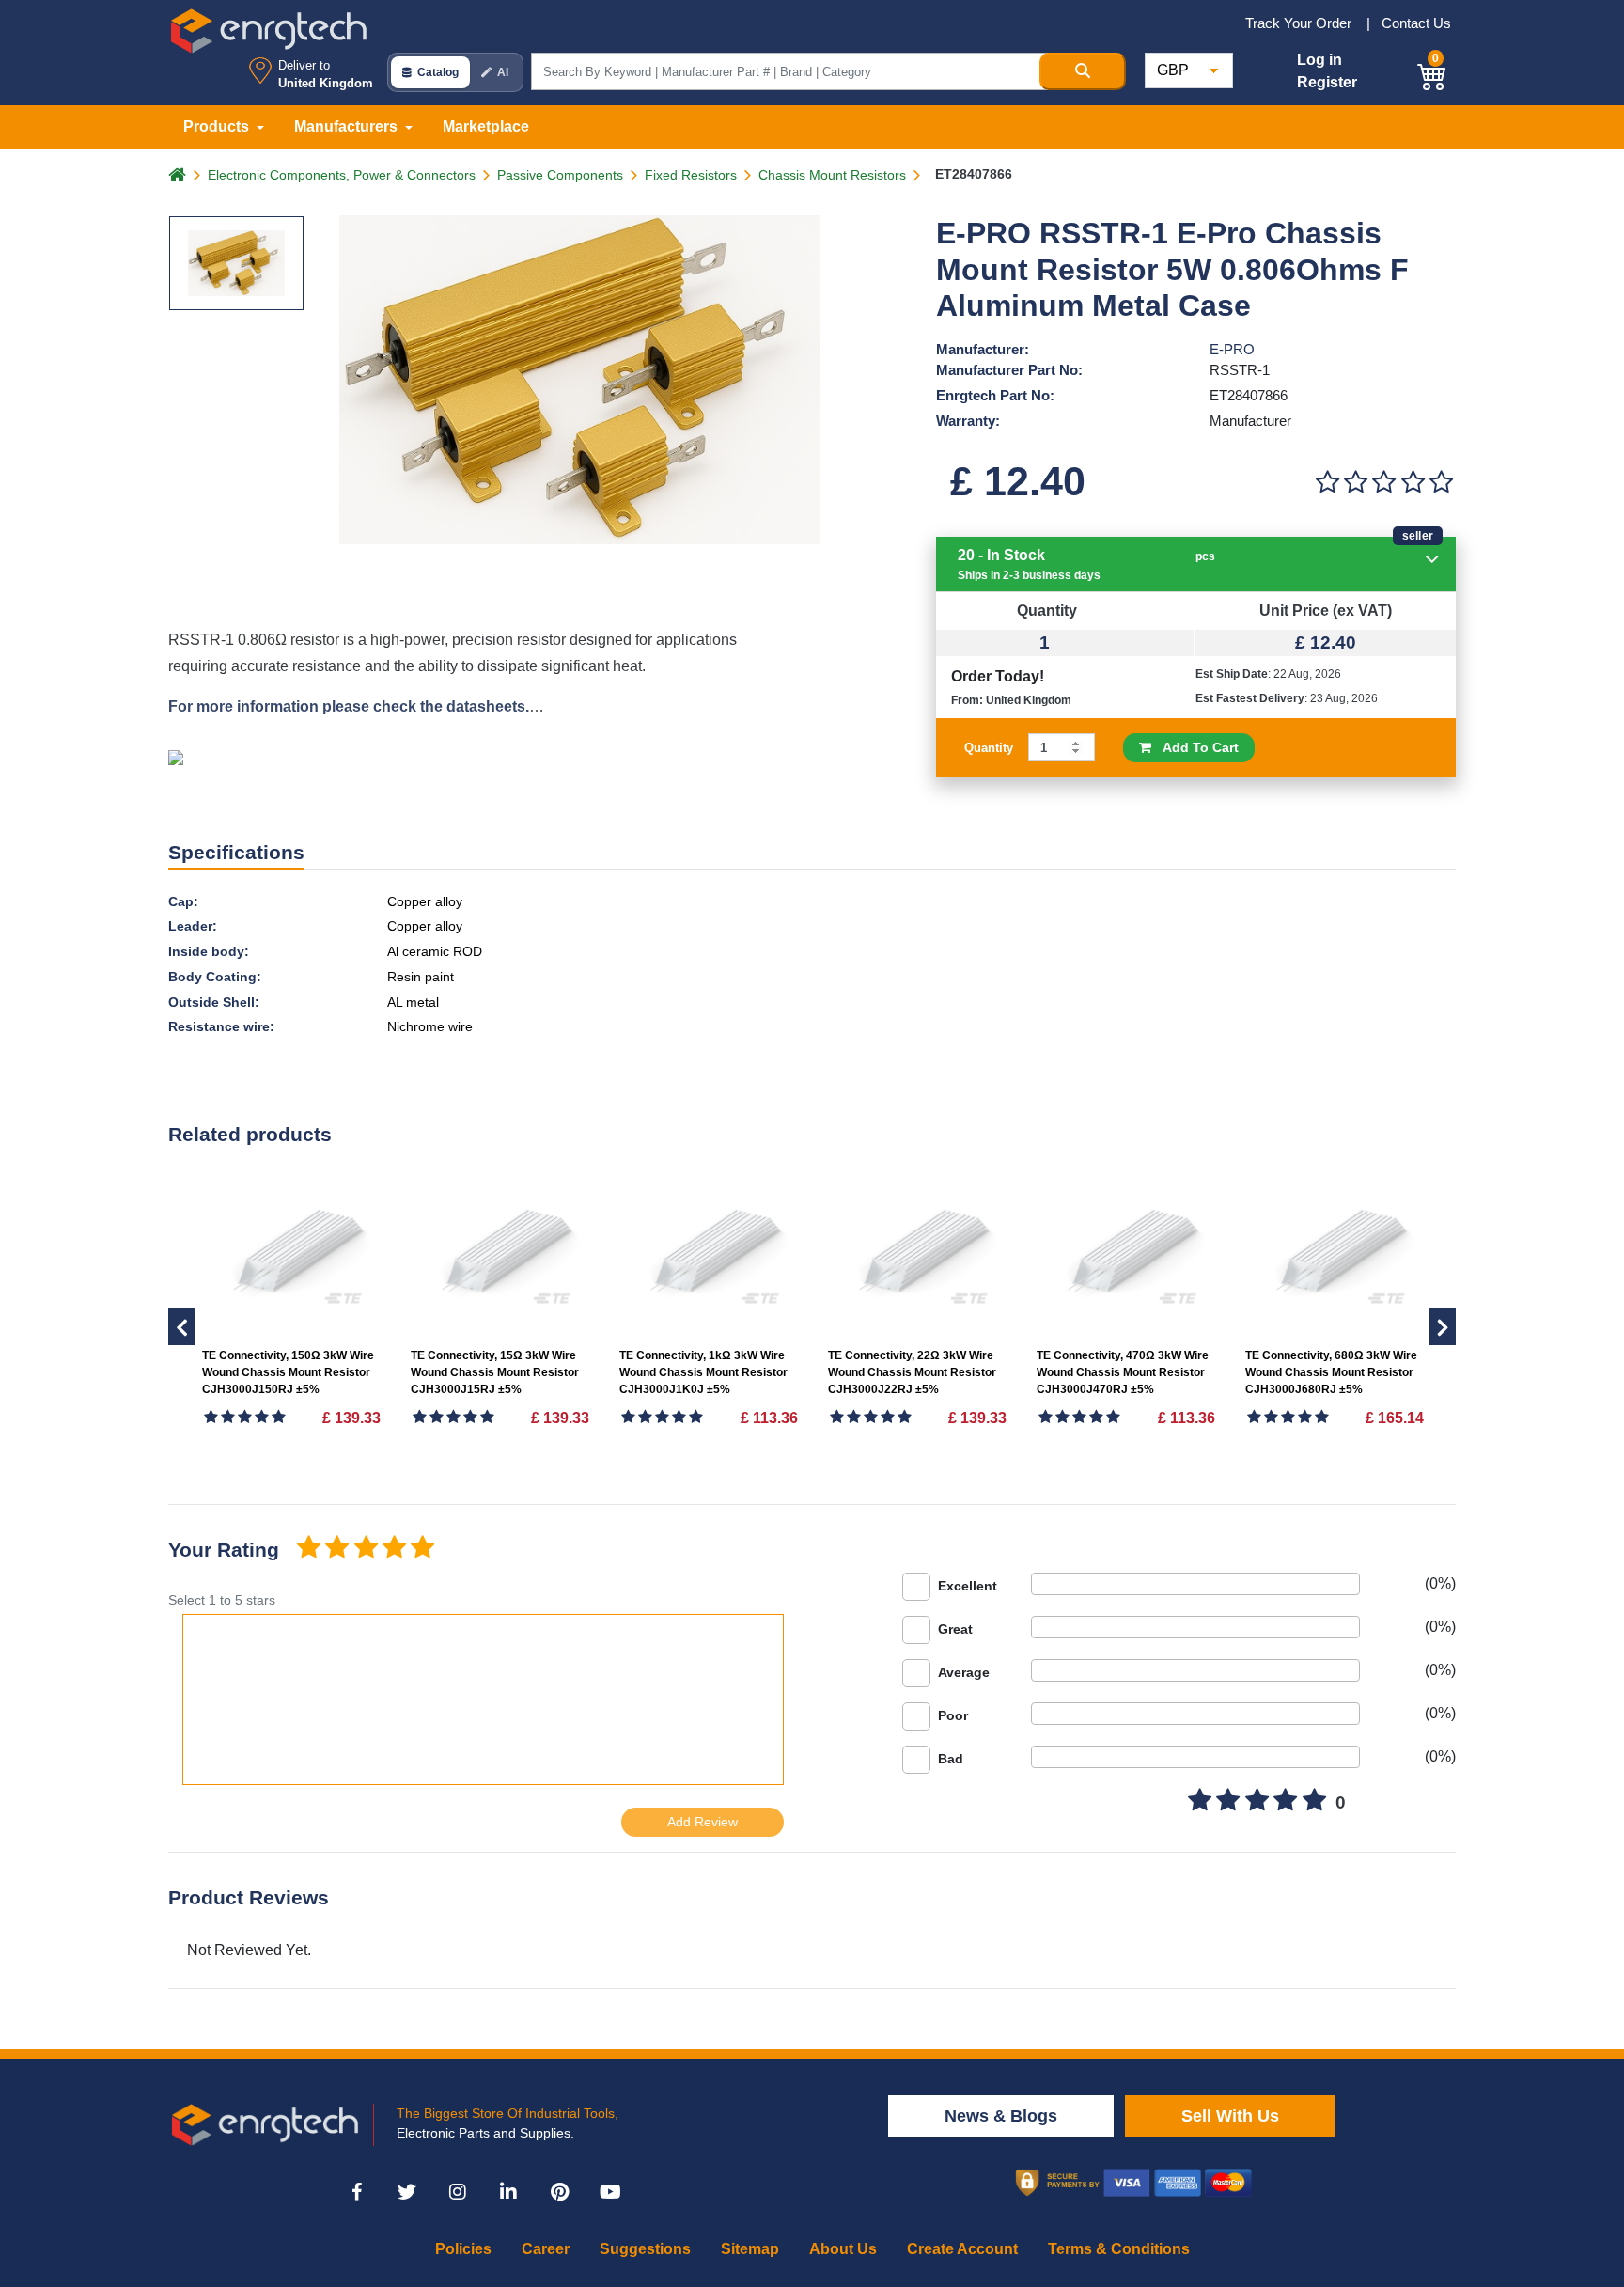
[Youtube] (610, 2192)
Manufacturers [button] (348, 126)
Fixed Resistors (691, 175)
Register (1327, 82)
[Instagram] (458, 2192)
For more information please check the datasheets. (349, 706)
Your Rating (224, 1550)
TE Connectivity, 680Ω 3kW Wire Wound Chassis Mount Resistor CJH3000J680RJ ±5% (1331, 1372)
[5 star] (423, 1549)
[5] (1442, 483)
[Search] (1083, 71)
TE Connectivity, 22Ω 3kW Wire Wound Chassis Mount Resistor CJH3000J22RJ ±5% (912, 1372)
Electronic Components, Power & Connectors (342, 175)
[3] (1384, 483)
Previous (1443, 1326)
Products (218, 126)
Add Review (703, 1822)
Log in (1319, 60)
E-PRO (1232, 349)
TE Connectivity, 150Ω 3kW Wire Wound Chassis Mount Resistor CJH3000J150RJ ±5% (288, 1372)
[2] (1355, 483)
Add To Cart (1195, 747)
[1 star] (308, 1549)
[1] (1327, 483)
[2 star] (336, 1549)
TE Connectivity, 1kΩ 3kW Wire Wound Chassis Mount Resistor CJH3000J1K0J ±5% (703, 1372)
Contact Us (1416, 23)
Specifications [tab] (236, 852)
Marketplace (486, 126)
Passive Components (560, 175)
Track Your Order (1300, 23)
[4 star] (394, 1549)
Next (181, 1326)
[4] (1413, 483)
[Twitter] (407, 2192)
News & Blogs (1001, 2116)
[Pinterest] (559, 2192)
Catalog (438, 72)
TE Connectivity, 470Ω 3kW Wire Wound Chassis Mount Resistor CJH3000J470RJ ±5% (1123, 1372)
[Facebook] (356, 2192)
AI (503, 72)
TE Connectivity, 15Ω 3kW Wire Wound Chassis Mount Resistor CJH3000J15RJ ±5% (495, 1372)
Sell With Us (1230, 2116)
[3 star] (366, 1549)
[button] (1432, 74)
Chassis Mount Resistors (832, 175)
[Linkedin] (508, 2192)
